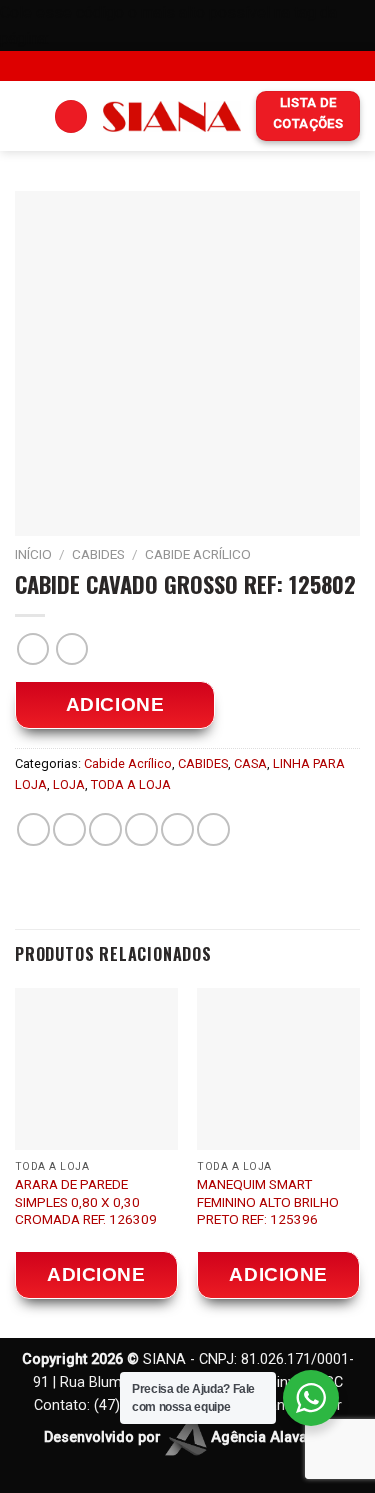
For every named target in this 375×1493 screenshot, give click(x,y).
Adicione (115, 704)
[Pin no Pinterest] (177, 829)
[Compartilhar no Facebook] (69, 829)
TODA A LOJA (131, 784)
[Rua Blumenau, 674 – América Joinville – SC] (140, 66)
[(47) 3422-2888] (234, 66)
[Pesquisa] (71, 116)
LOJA (69, 784)
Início (33, 554)
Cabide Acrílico (198, 554)
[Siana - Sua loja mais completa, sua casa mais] (172, 116)
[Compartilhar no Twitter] (105, 829)
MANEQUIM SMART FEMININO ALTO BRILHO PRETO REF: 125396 (268, 1201)
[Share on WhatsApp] (33, 829)
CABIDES (98, 554)
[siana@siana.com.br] (171, 66)
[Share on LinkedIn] (213, 829)
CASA (250, 763)
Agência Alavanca (269, 1437)
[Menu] (27, 116)
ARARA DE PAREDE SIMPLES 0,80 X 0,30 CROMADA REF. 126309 (86, 1201)
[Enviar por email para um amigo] (141, 829)
